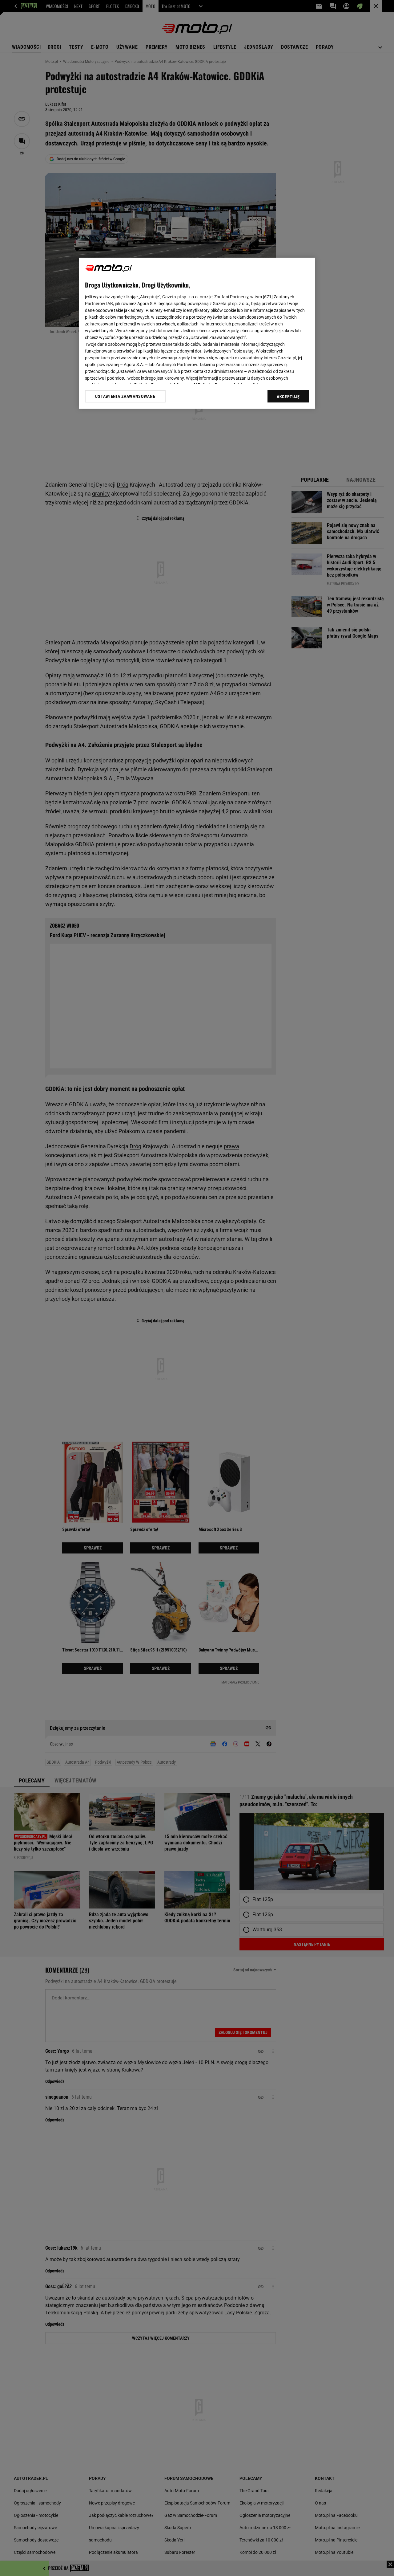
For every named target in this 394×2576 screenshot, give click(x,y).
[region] (197, 333)
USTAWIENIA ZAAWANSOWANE (125, 396)
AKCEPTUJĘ (288, 397)
